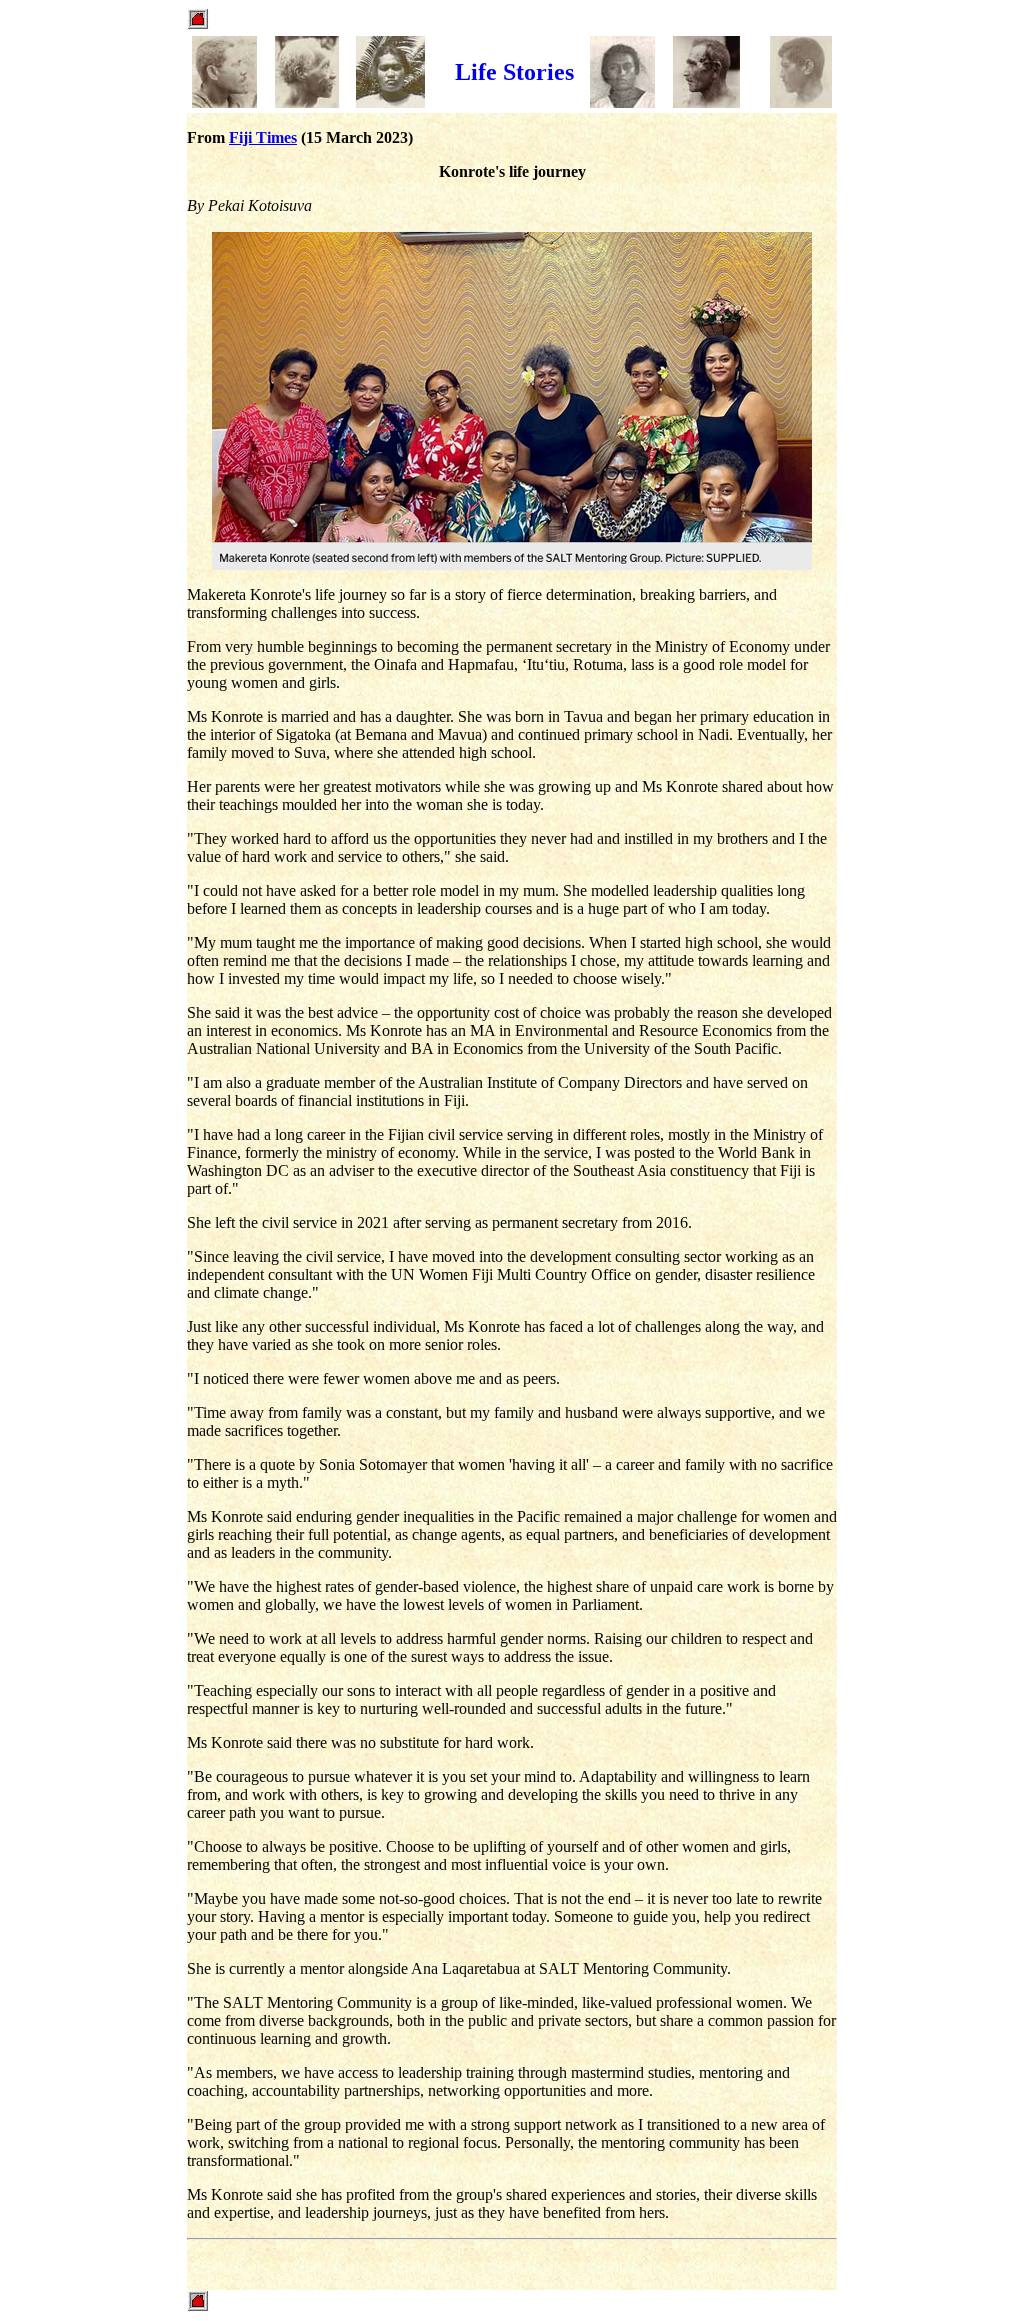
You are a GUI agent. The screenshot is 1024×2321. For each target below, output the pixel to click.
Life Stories (514, 72)
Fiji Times (263, 137)
